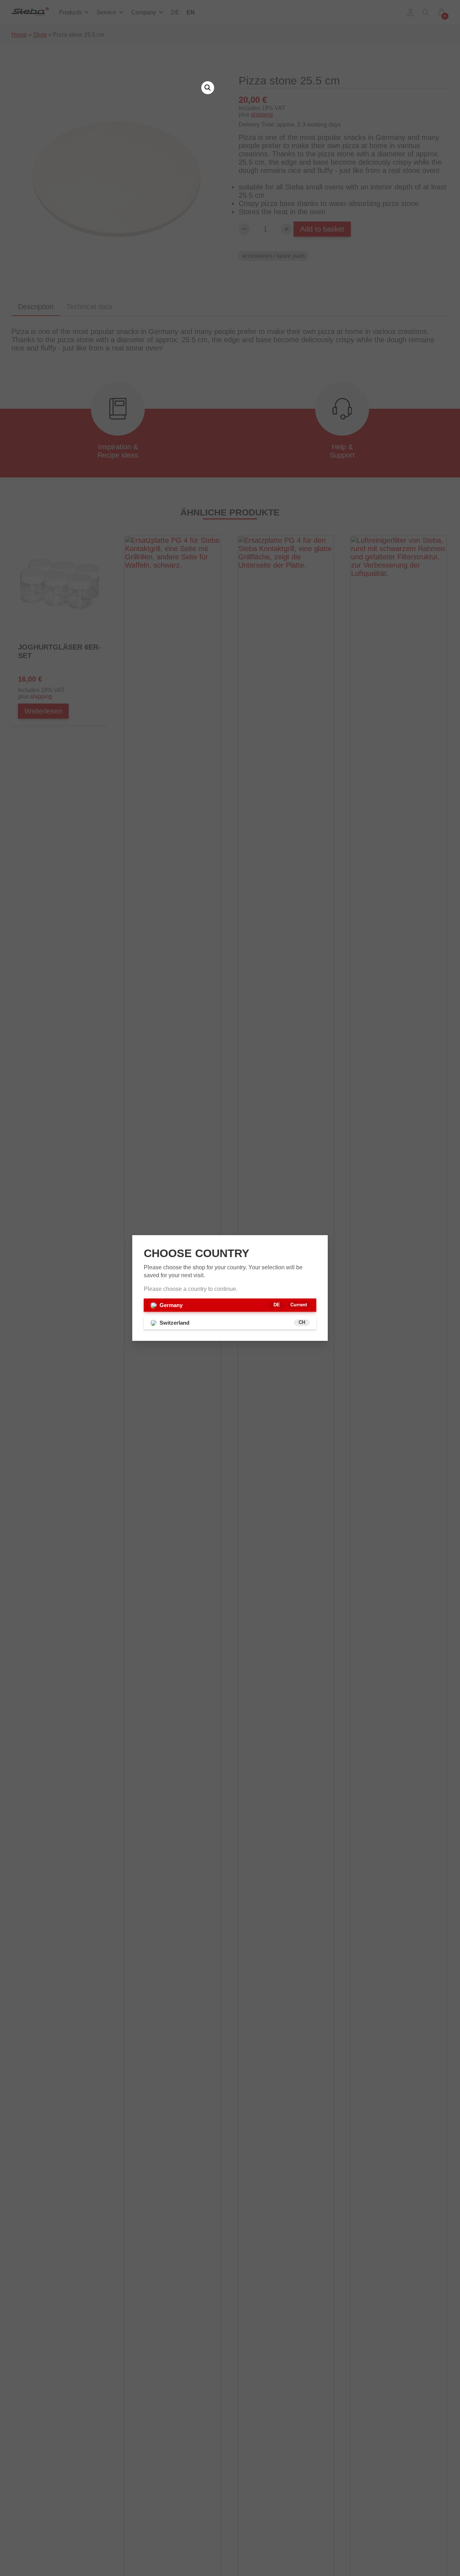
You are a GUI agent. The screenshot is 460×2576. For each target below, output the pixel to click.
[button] (208, 88)
